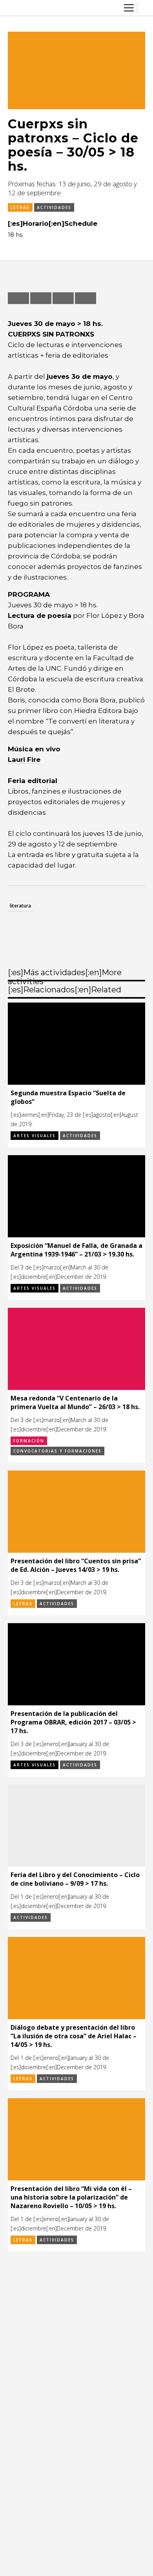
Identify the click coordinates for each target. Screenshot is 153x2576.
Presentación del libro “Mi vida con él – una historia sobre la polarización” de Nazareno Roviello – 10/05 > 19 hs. (71, 2197)
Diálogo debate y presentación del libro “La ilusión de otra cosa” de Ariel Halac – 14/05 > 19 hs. (74, 2036)
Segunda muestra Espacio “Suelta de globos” (68, 1097)
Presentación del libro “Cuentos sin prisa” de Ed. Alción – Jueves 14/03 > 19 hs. (76, 1565)
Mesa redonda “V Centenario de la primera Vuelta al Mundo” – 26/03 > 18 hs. (75, 1402)
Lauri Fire (24, 760)
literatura (20, 906)
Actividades (54, 207)
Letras (20, 207)
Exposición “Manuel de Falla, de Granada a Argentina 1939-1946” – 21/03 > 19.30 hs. (76, 1250)
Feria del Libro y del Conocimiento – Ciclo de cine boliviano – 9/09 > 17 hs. (75, 1879)
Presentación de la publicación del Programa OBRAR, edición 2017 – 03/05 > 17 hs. (73, 1722)
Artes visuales (35, 1136)
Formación (29, 1441)
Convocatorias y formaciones (57, 1451)
